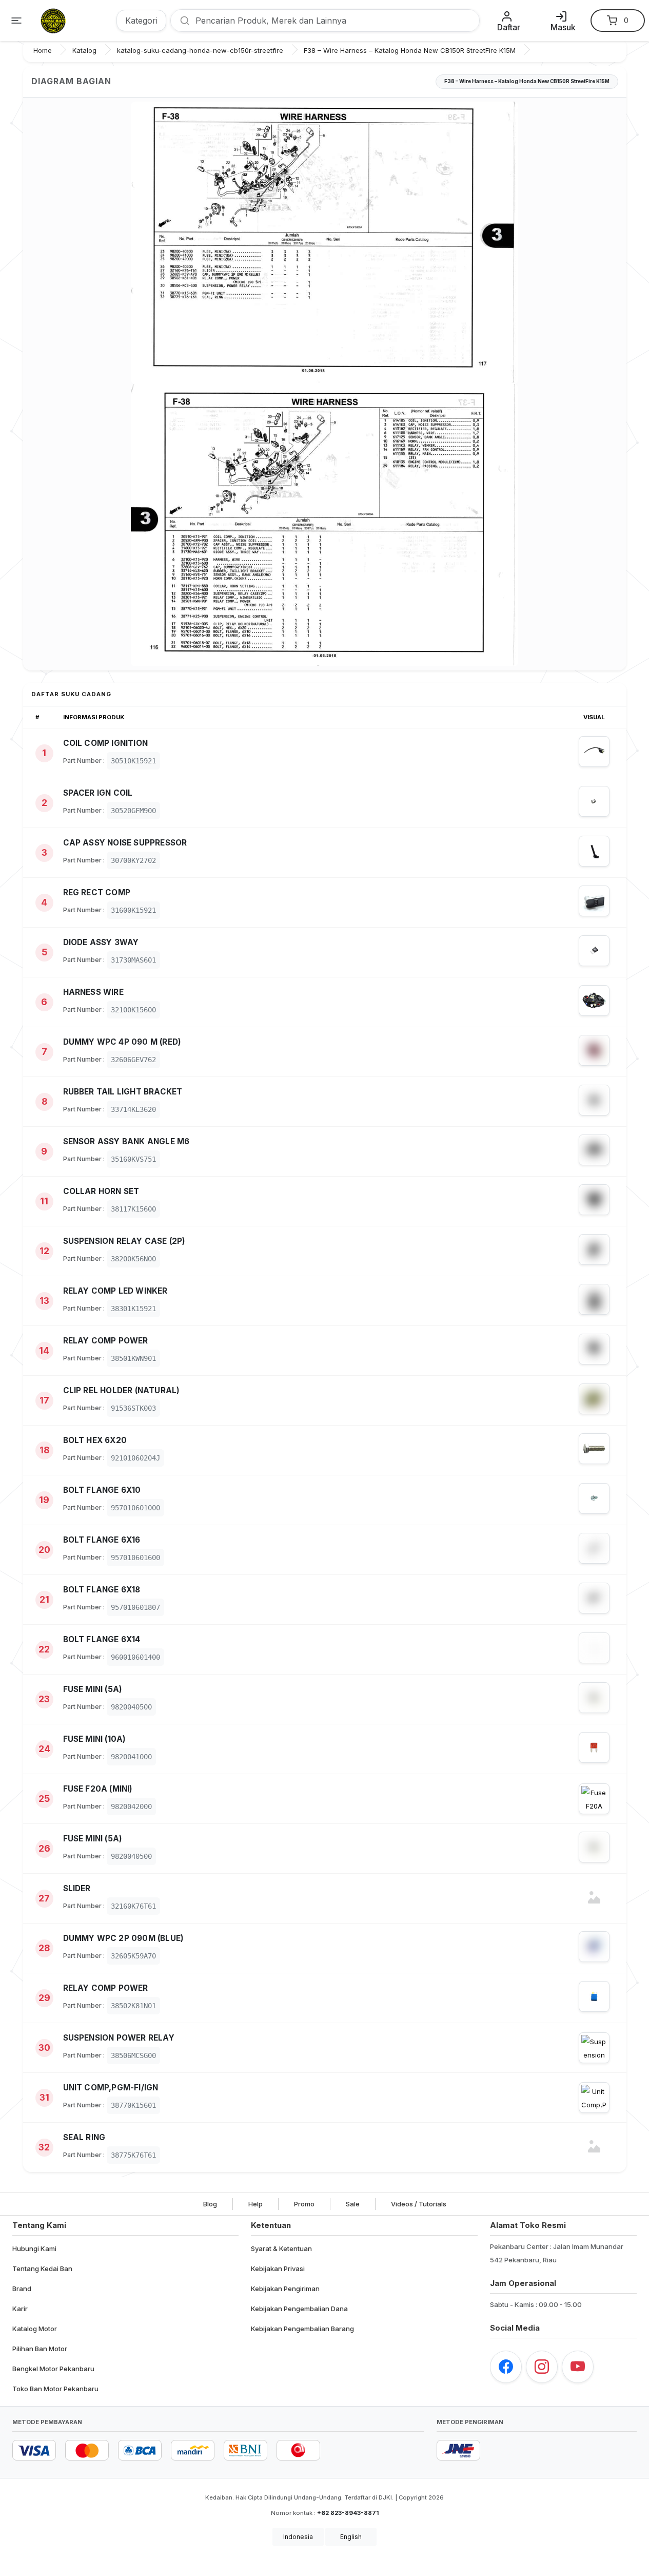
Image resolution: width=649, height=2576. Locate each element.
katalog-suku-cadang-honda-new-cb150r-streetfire (200, 50)
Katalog (84, 50)
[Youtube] (578, 2367)
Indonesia (298, 2537)
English (351, 2537)
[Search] (181, 21)
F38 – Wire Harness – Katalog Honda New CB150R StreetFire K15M (410, 50)
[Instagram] (542, 2367)
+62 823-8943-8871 (348, 2513)
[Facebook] (506, 2367)
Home (43, 50)
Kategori (141, 21)
